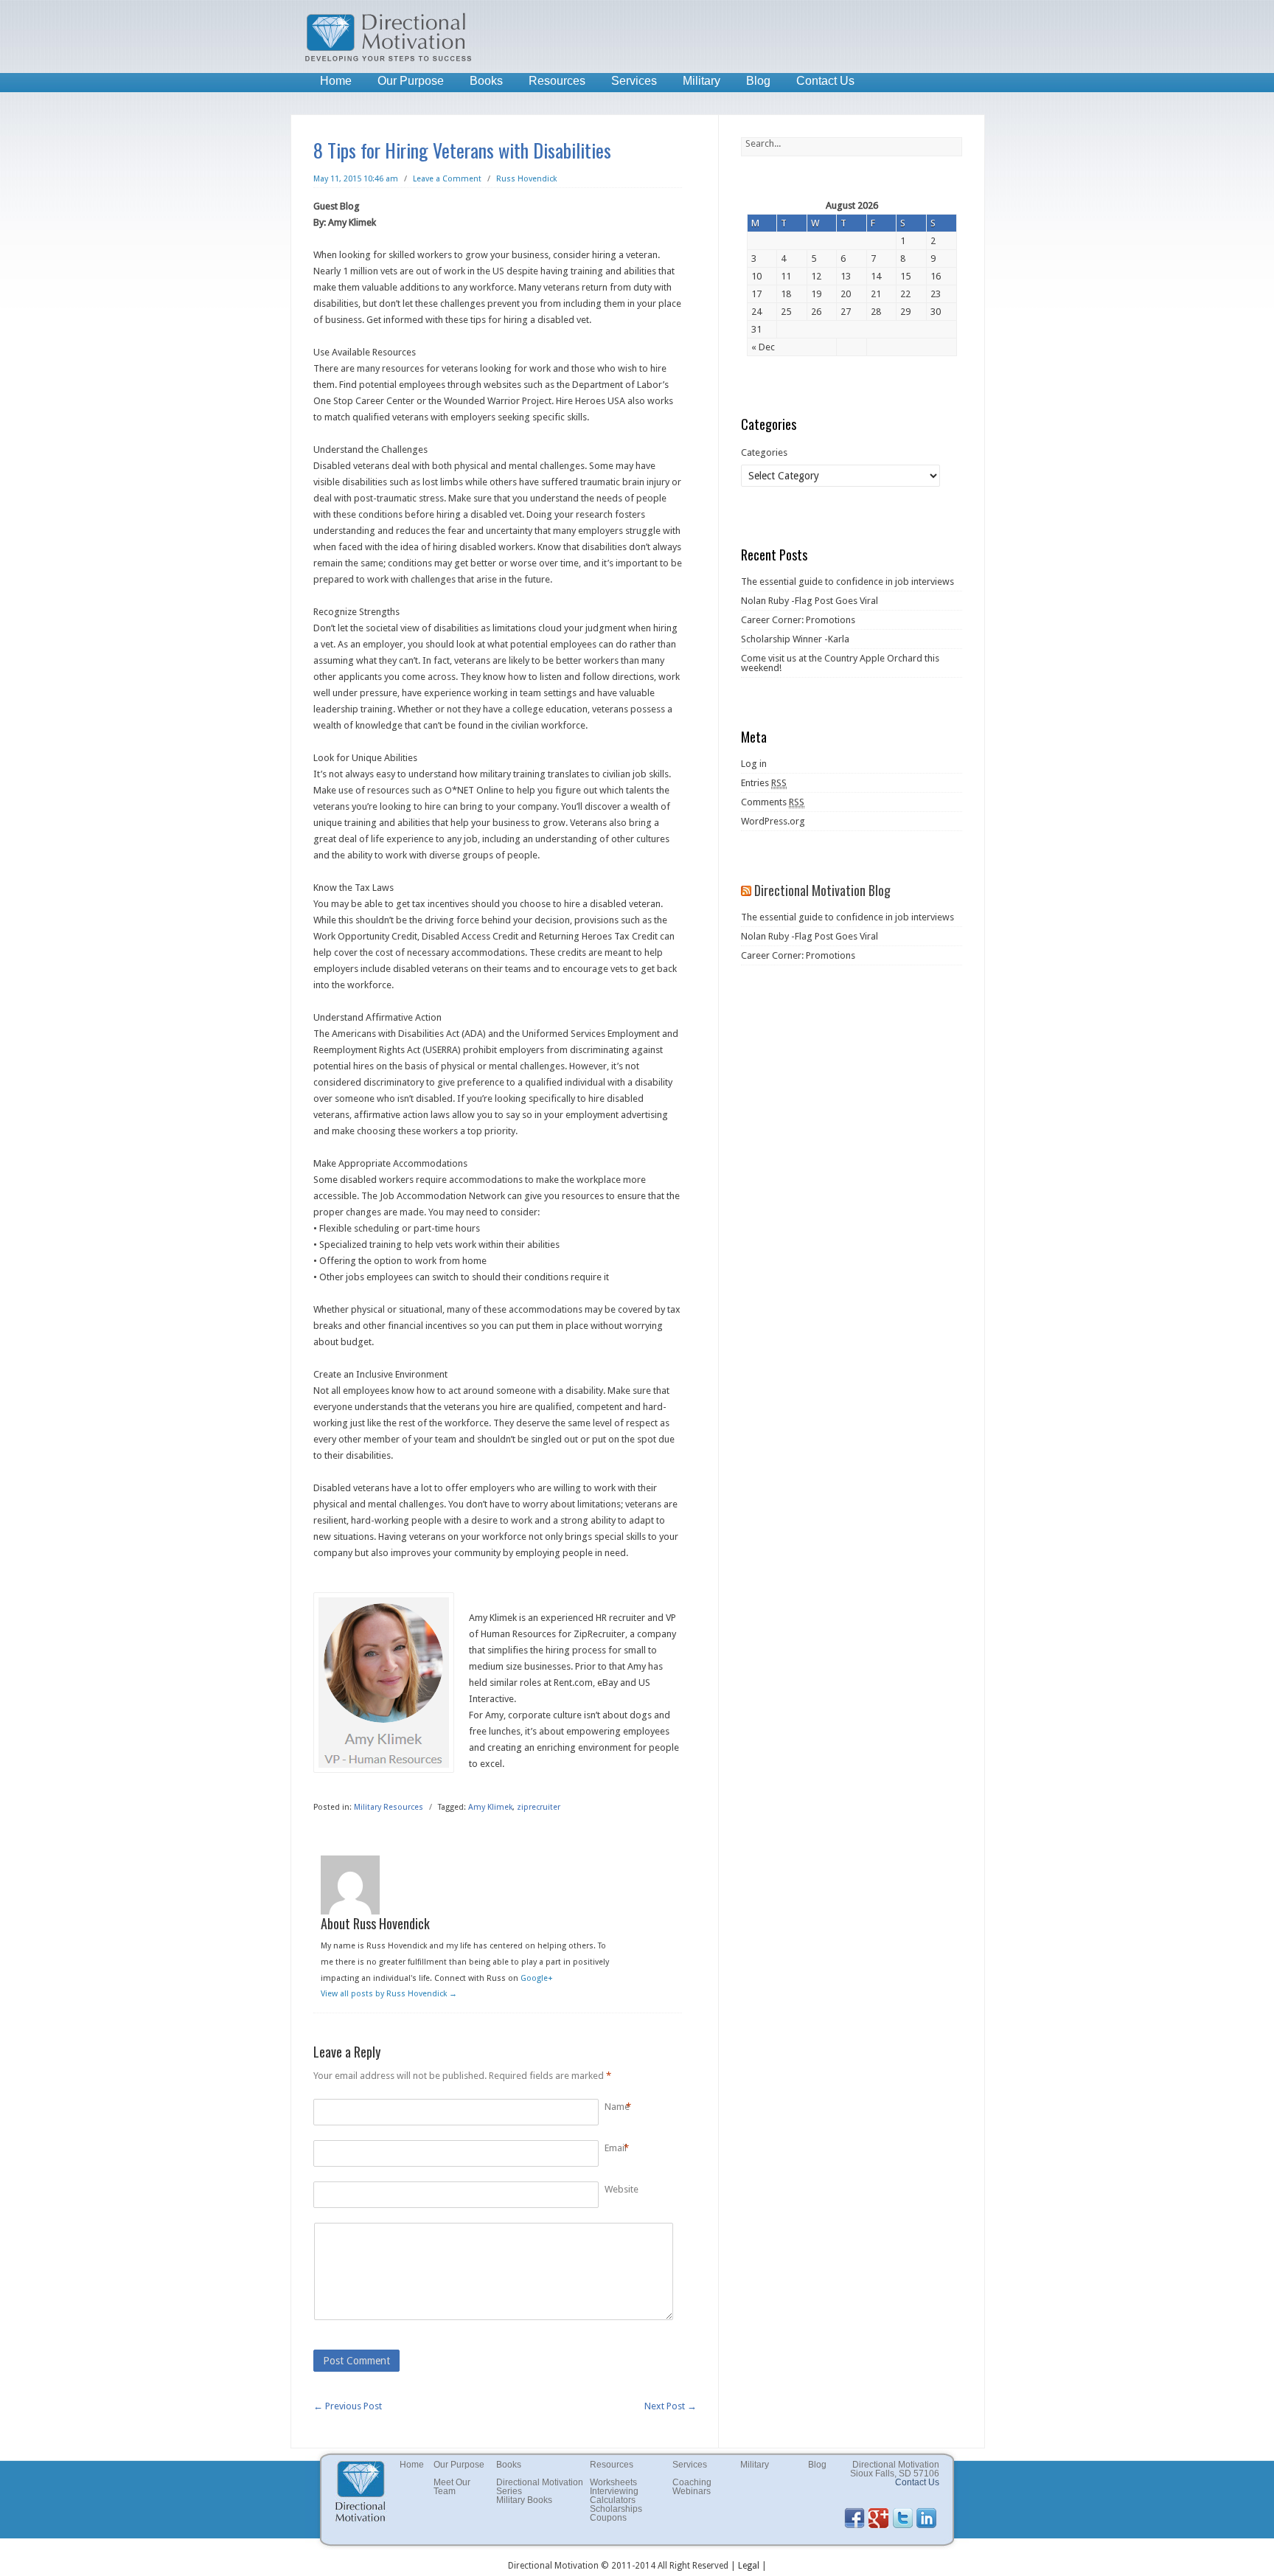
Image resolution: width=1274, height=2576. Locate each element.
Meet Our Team (452, 2487)
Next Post (671, 2406)
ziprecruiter (539, 1807)
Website (622, 2189)
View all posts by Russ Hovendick (389, 1994)
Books (486, 81)
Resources (557, 81)
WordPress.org (773, 821)
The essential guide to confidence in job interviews (847, 581)
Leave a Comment (447, 179)
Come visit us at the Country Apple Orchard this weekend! (840, 663)
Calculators (613, 2500)
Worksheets (613, 2482)
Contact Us (825, 81)
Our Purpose (411, 81)
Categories (764, 452)
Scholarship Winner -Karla (795, 639)
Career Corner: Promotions (798, 620)
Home (336, 81)
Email (616, 2148)
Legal (749, 2566)
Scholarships (616, 2509)
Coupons (608, 2518)
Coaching (692, 2482)
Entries (764, 783)
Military (702, 81)
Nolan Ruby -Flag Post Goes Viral (810, 601)
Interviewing (614, 2491)
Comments (773, 802)
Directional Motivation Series (540, 2487)
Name (617, 2107)
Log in (754, 764)
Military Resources (389, 1807)
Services (634, 81)
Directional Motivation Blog (822, 890)
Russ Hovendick (526, 179)
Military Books (524, 2500)
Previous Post (348, 2406)
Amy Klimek (490, 1807)
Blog (758, 81)
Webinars (692, 2491)
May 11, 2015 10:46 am (356, 179)
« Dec (763, 347)
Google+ (537, 1978)
